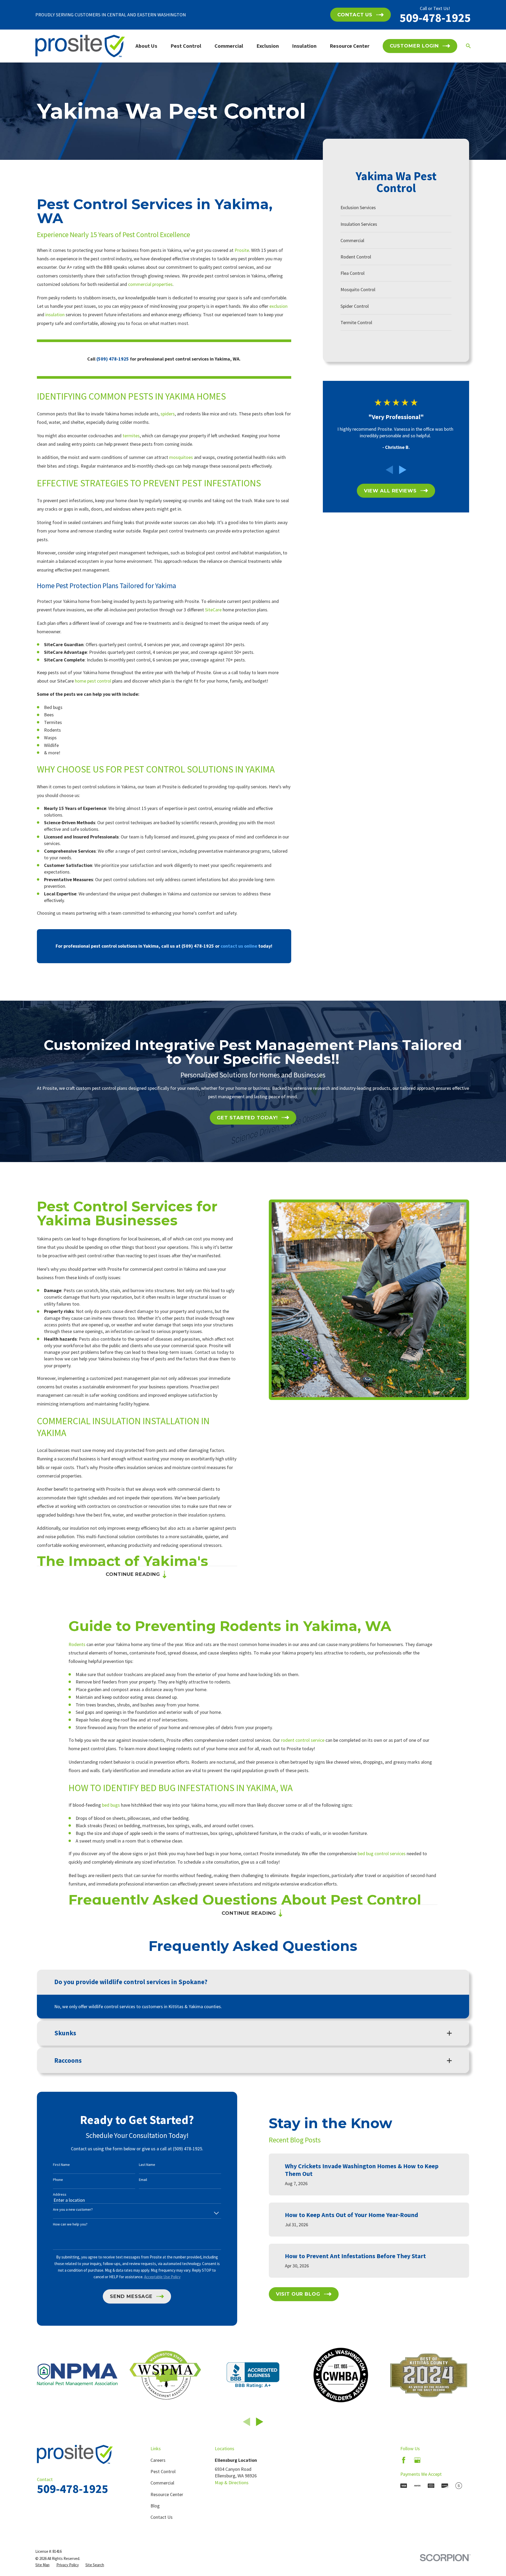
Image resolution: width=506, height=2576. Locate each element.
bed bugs (111, 1805)
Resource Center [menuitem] (350, 46)
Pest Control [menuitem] (186, 46)
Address (60, 2194)
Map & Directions (232, 2483)
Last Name (147, 2165)
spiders (168, 414)
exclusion (278, 306)
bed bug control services (382, 1853)
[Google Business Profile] (417, 2460)
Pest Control (163, 2471)
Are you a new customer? (73, 2210)
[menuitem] (396, 208)
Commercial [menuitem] (229, 46)
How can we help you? (70, 2224)
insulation (55, 315)
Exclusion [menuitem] (268, 46)
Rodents (77, 1644)
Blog (155, 2506)
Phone (58, 2180)
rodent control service (303, 1740)
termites (131, 436)
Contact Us (162, 2517)
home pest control (93, 681)
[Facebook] (404, 2460)
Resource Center (167, 2494)
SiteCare (213, 610)
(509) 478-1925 (198, 946)
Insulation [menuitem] (304, 46)
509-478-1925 (435, 18)
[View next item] (403, 470)
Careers (158, 2460)
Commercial (162, 2483)
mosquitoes (181, 457)
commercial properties (150, 284)
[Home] (80, 46)
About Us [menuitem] (146, 46)
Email (143, 2180)
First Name (61, 2165)
